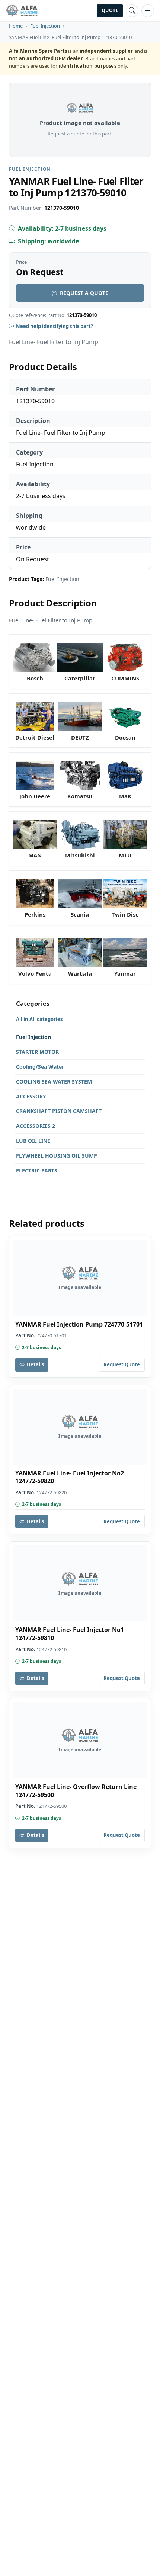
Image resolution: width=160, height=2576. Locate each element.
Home (16, 26)
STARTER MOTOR (37, 1052)
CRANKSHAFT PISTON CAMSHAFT (59, 1111)
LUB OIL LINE (33, 1141)
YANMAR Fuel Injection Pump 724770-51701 (79, 1324)
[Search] (132, 11)
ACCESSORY (31, 1096)
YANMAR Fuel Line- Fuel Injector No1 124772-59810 (70, 1634)
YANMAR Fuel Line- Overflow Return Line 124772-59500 (76, 1791)
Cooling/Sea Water (40, 1067)
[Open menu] (148, 11)
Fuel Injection (45, 26)
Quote (110, 10)
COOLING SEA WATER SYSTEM (54, 1082)
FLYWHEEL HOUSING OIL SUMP (57, 1156)
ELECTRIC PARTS (37, 1170)
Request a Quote (84, 293)
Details (35, 1364)
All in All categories (39, 1019)
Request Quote (122, 1364)
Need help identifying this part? (55, 326)
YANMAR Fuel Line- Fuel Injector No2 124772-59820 (70, 1477)
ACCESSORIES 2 (36, 1126)
